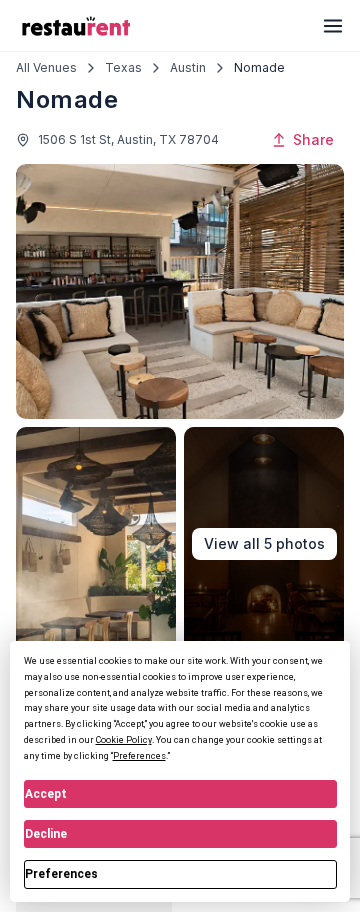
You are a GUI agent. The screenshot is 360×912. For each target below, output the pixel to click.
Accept (46, 794)
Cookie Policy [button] (124, 740)
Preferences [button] (139, 756)
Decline (46, 834)
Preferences (61, 874)
